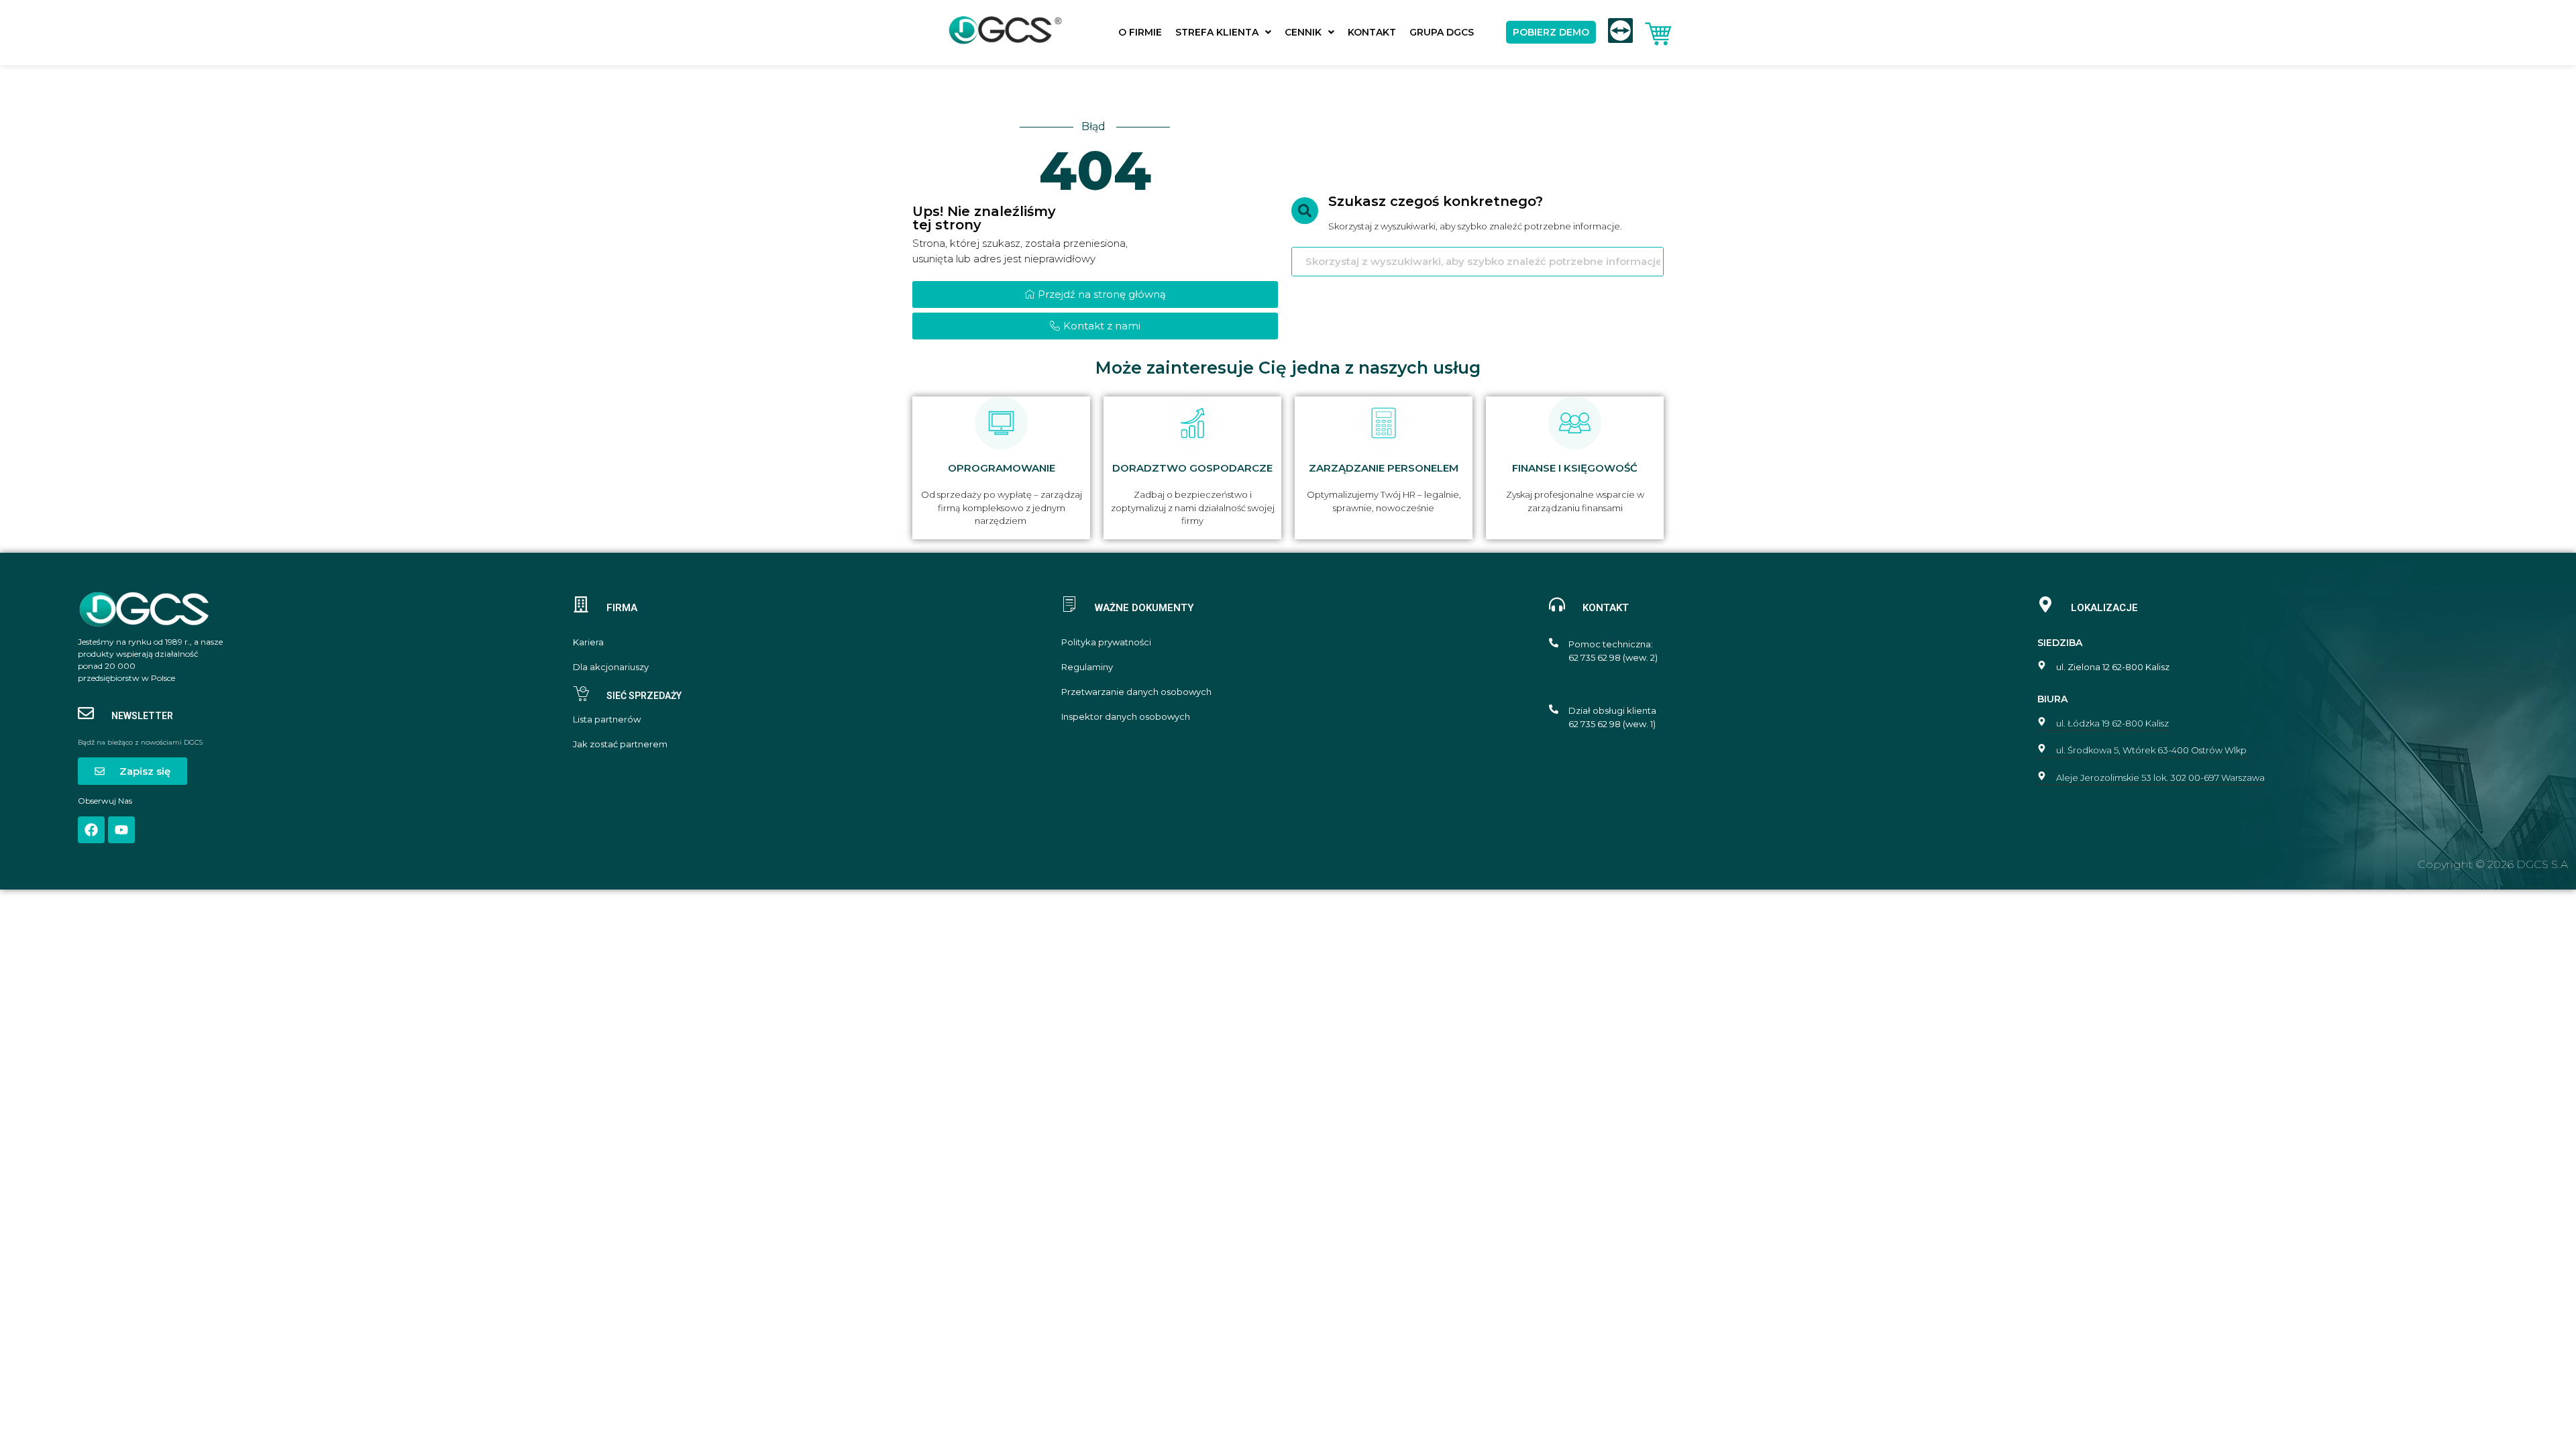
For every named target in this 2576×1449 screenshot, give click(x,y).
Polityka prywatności (1106, 642)
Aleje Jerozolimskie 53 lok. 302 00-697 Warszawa (2160, 777)
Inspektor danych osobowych (1126, 717)
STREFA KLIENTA (1217, 32)
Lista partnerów (607, 719)
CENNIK (1303, 32)
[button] (1223, 32)
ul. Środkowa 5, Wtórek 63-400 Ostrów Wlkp (2151, 750)
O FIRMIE (1140, 32)
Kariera (588, 642)
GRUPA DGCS (1442, 32)
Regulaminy (1087, 667)
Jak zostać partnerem (620, 744)
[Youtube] (121, 830)
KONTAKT (1372, 32)
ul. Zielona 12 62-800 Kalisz (2113, 667)
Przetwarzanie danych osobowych (1136, 692)
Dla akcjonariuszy (611, 667)
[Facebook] (91, 830)
